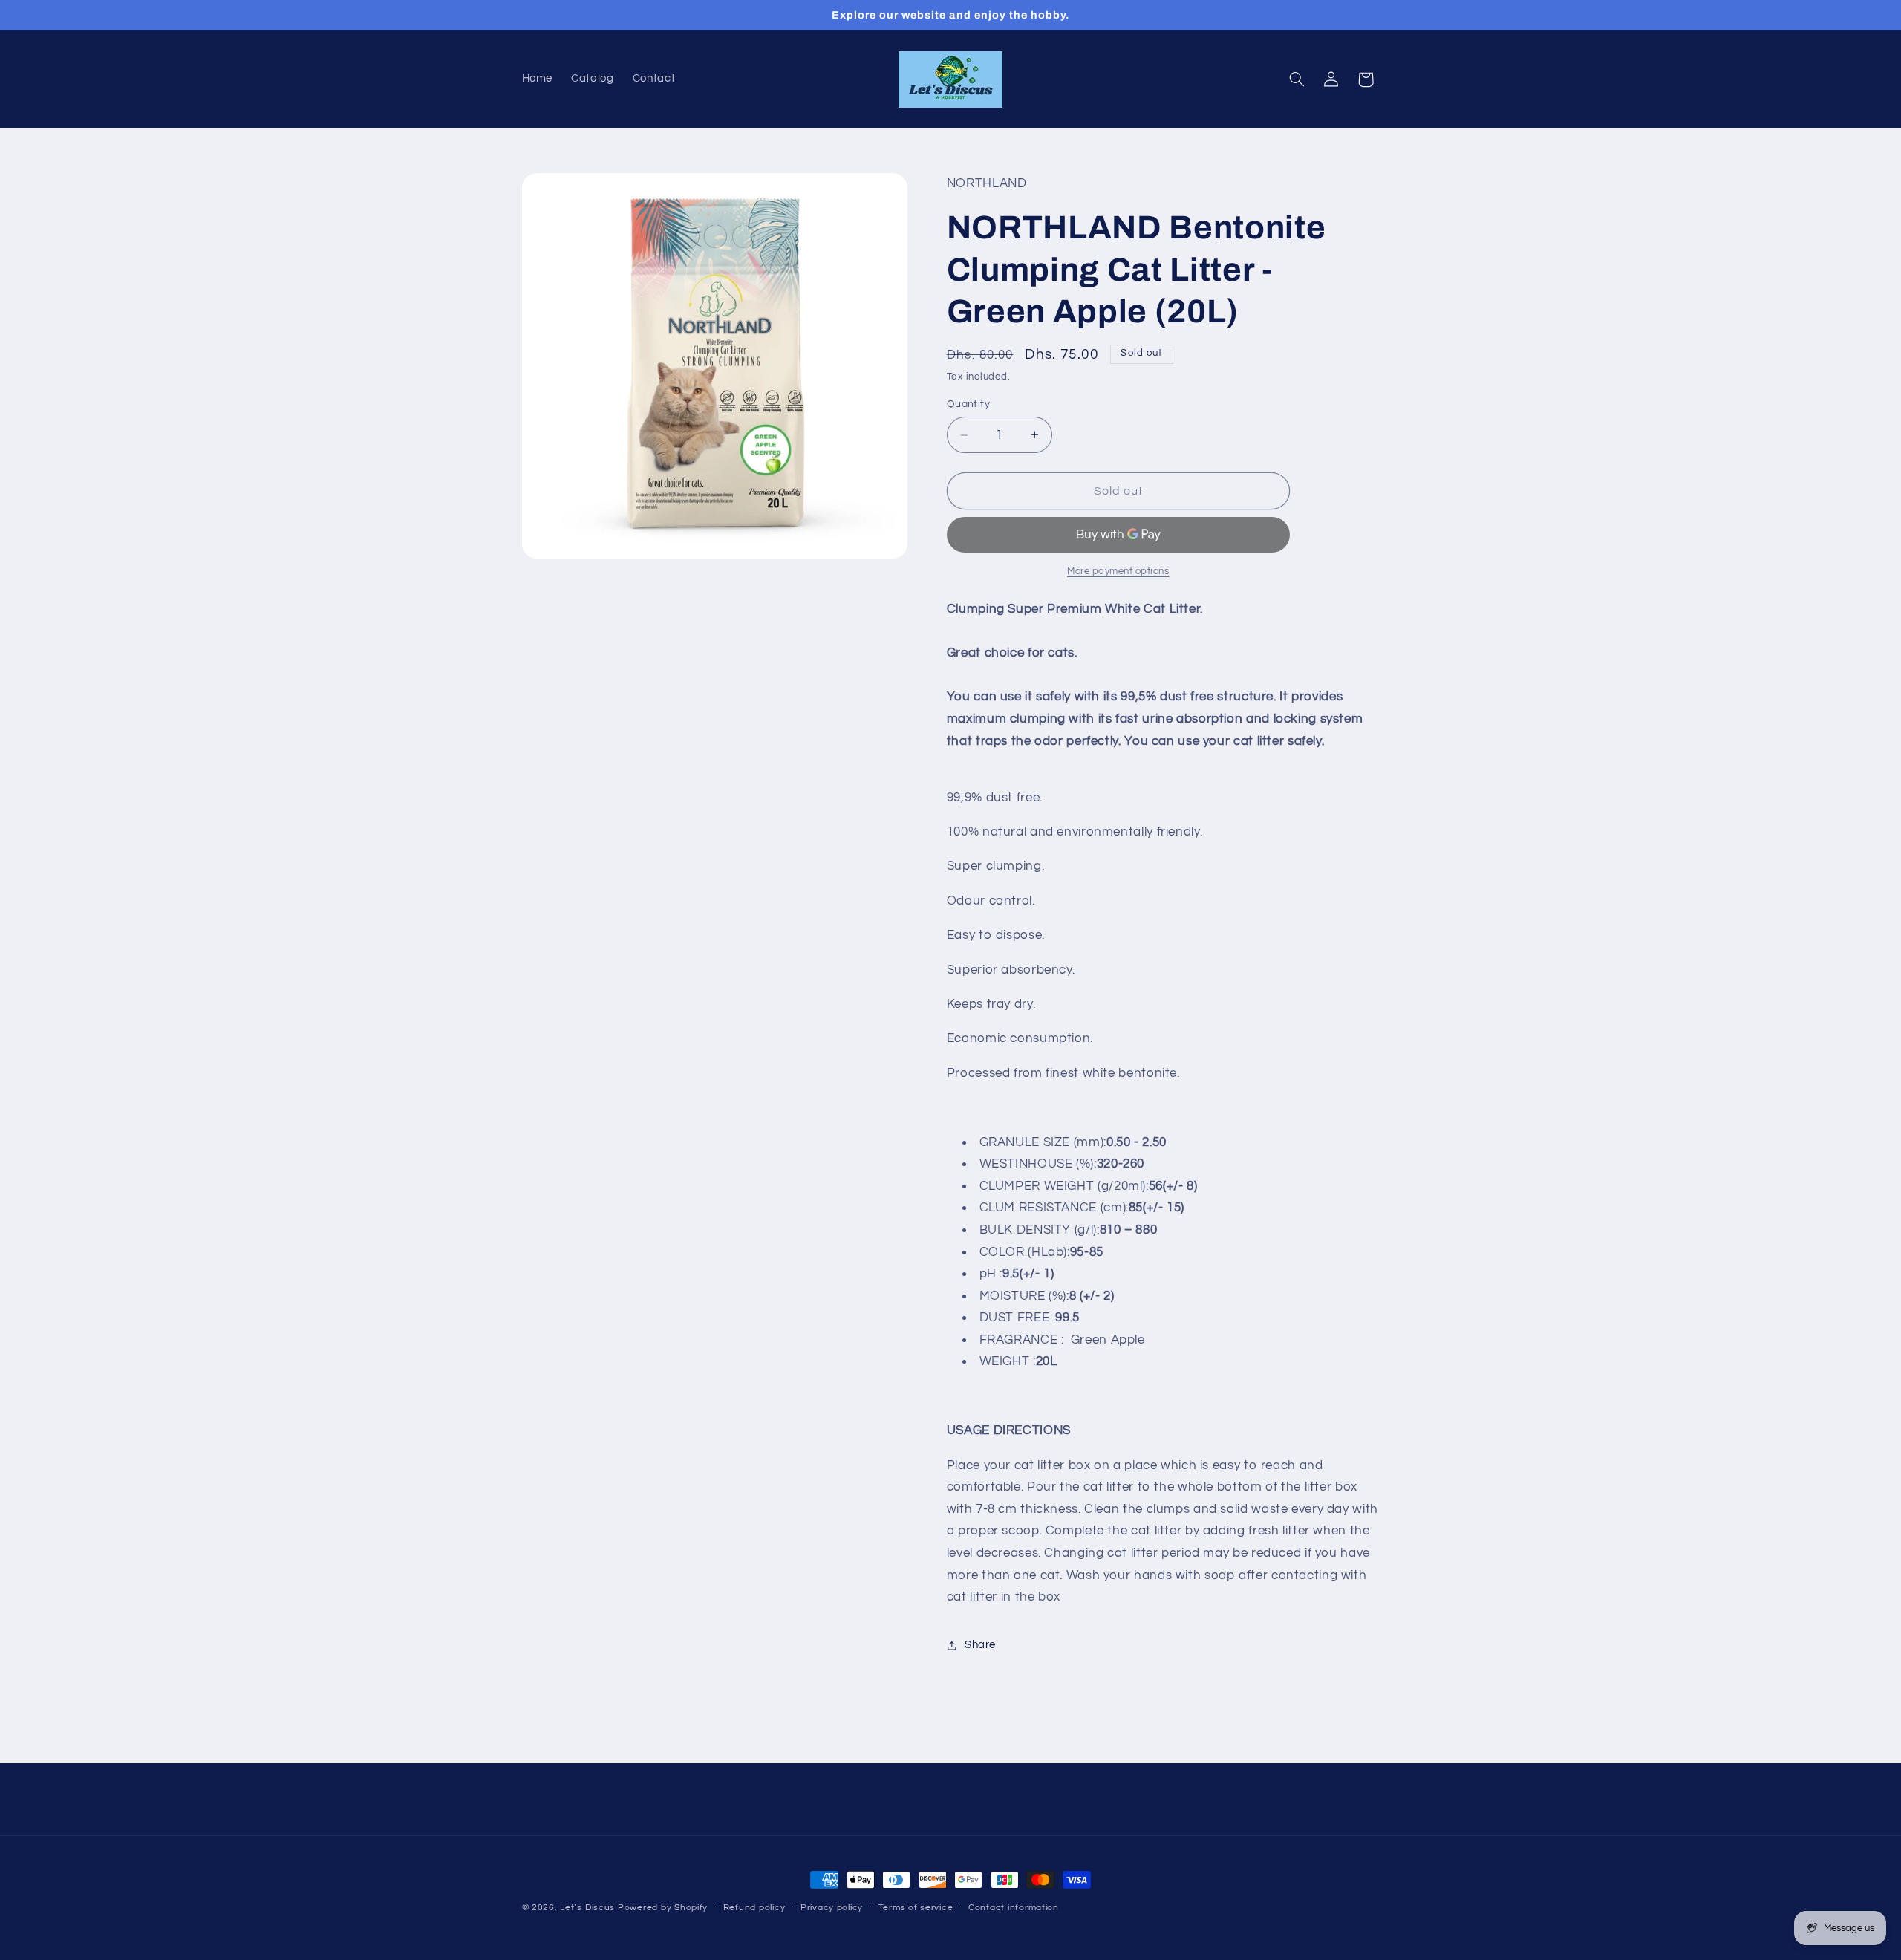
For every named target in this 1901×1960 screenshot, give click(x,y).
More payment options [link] (1118, 572)
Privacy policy (832, 1908)
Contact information (1014, 1908)
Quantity (968, 404)
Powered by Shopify (663, 1908)
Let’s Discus (587, 1908)
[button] (1297, 79)
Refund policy (754, 1908)
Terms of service (916, 1908)
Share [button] (980, 1645)
